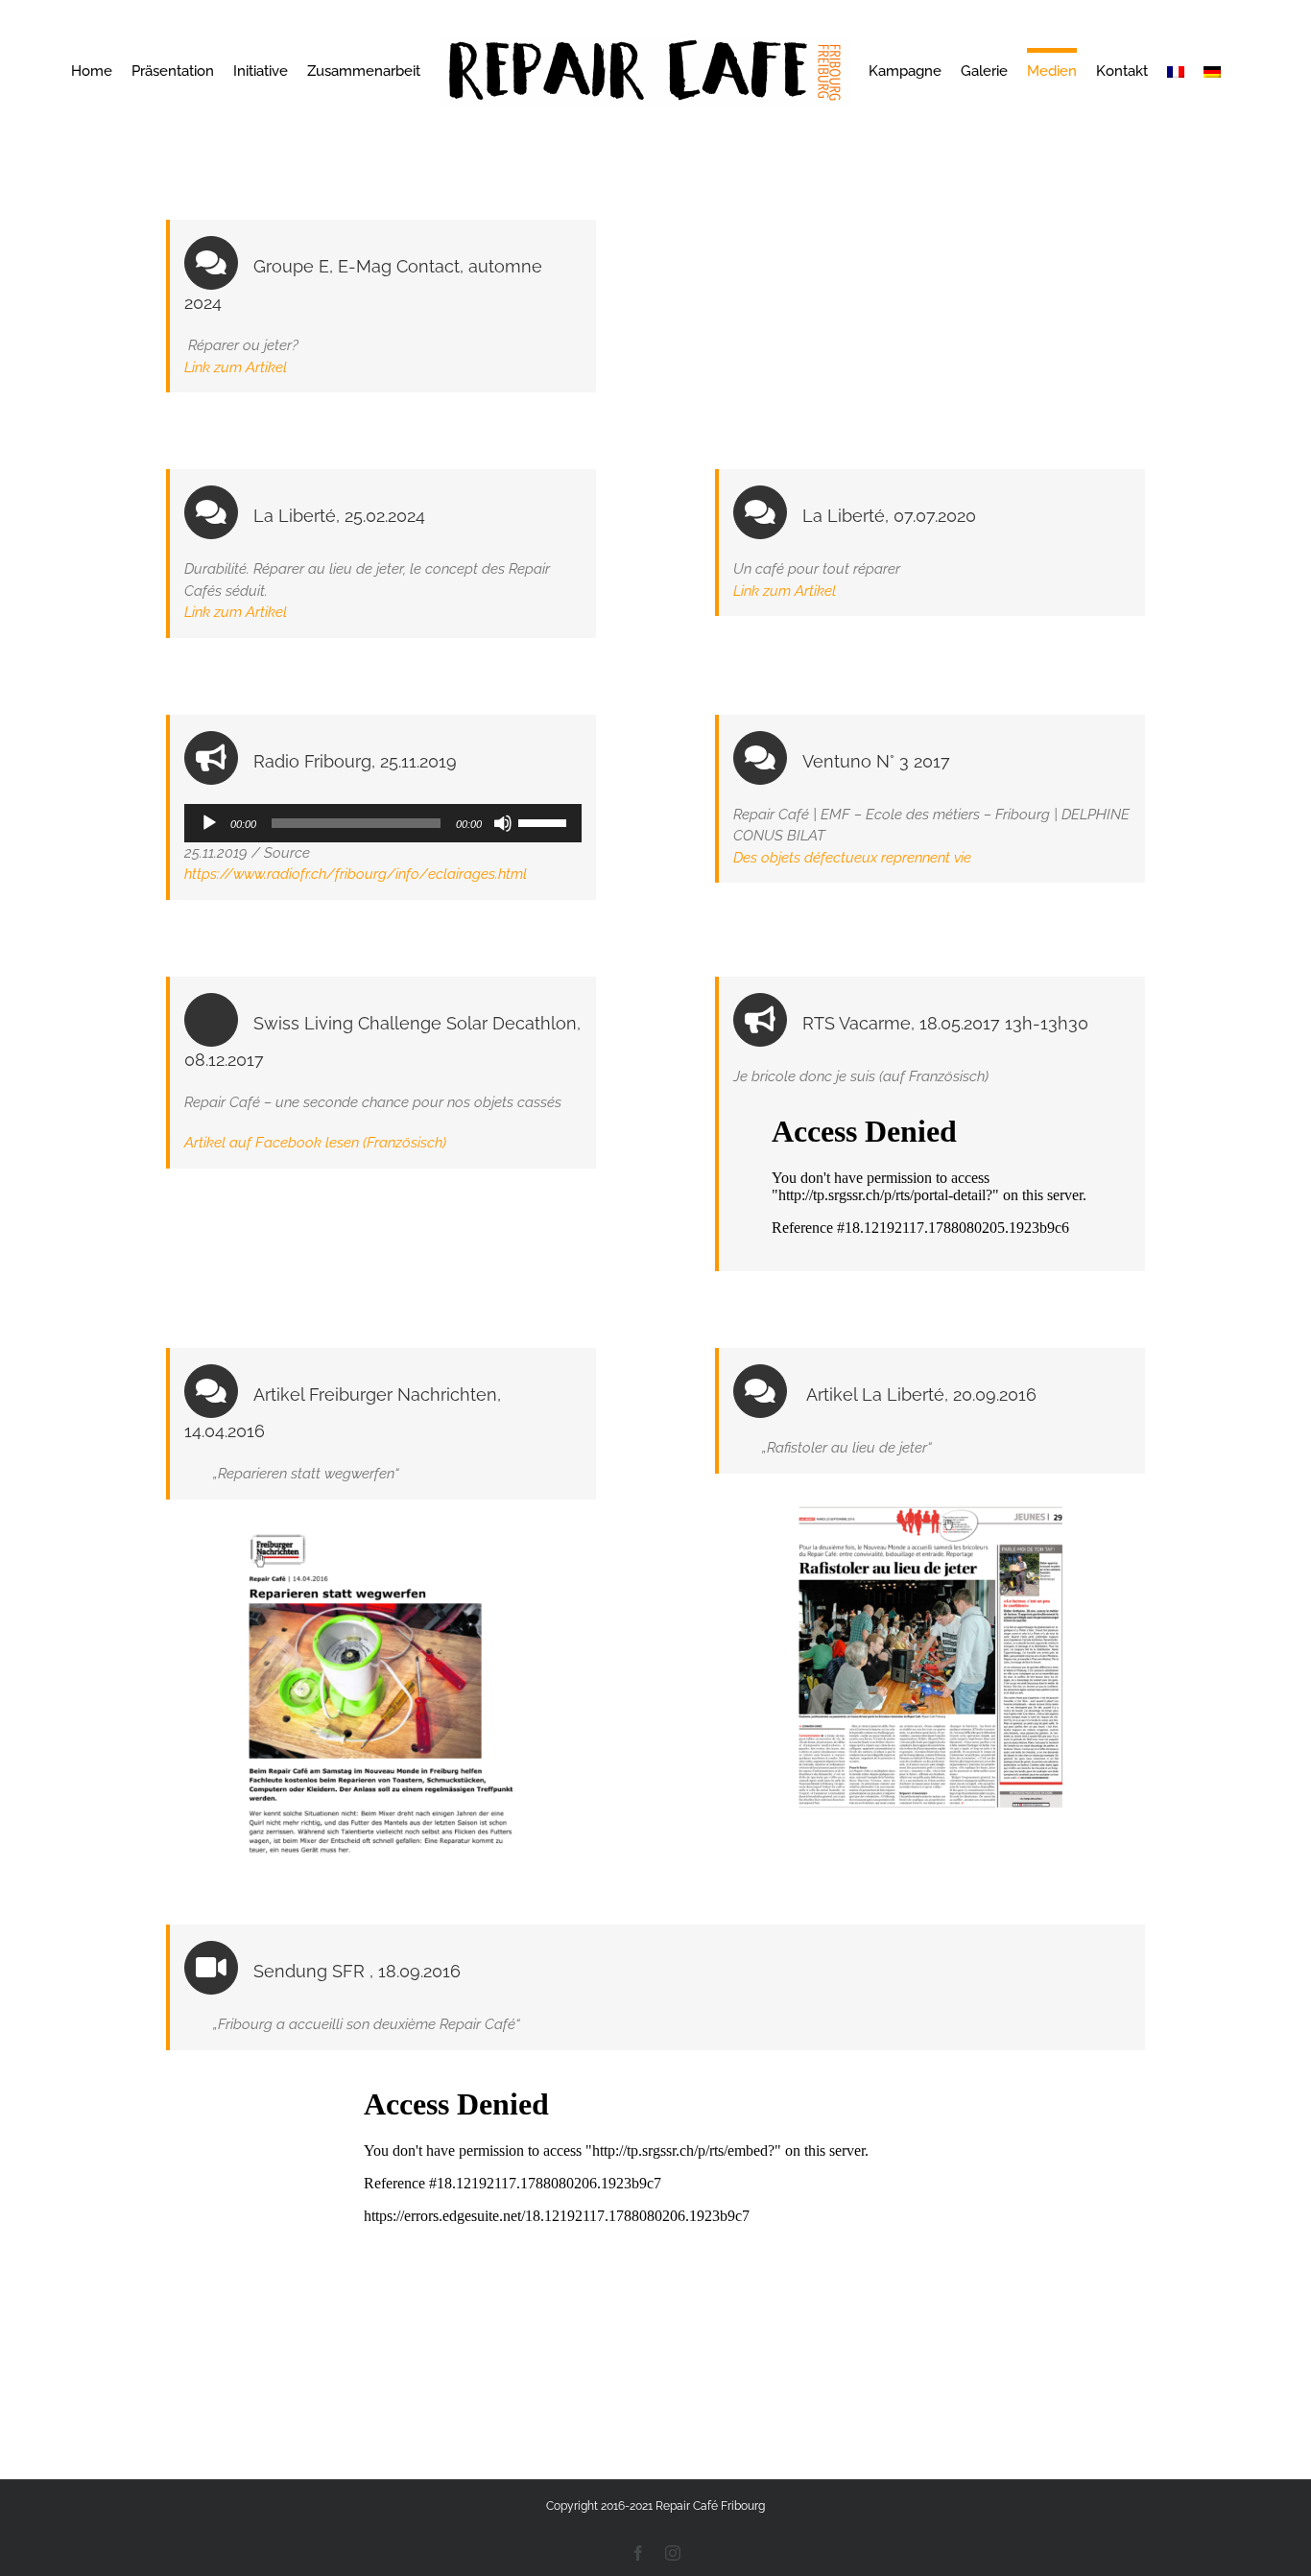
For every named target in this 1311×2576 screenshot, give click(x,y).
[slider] (545, 821)
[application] (383, 823)
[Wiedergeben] (209, 823)
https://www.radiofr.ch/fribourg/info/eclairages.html (356, 874)
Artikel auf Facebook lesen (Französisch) (315, 1143)
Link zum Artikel (236, 367)
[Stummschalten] (503, 823)
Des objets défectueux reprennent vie (852, 858)
